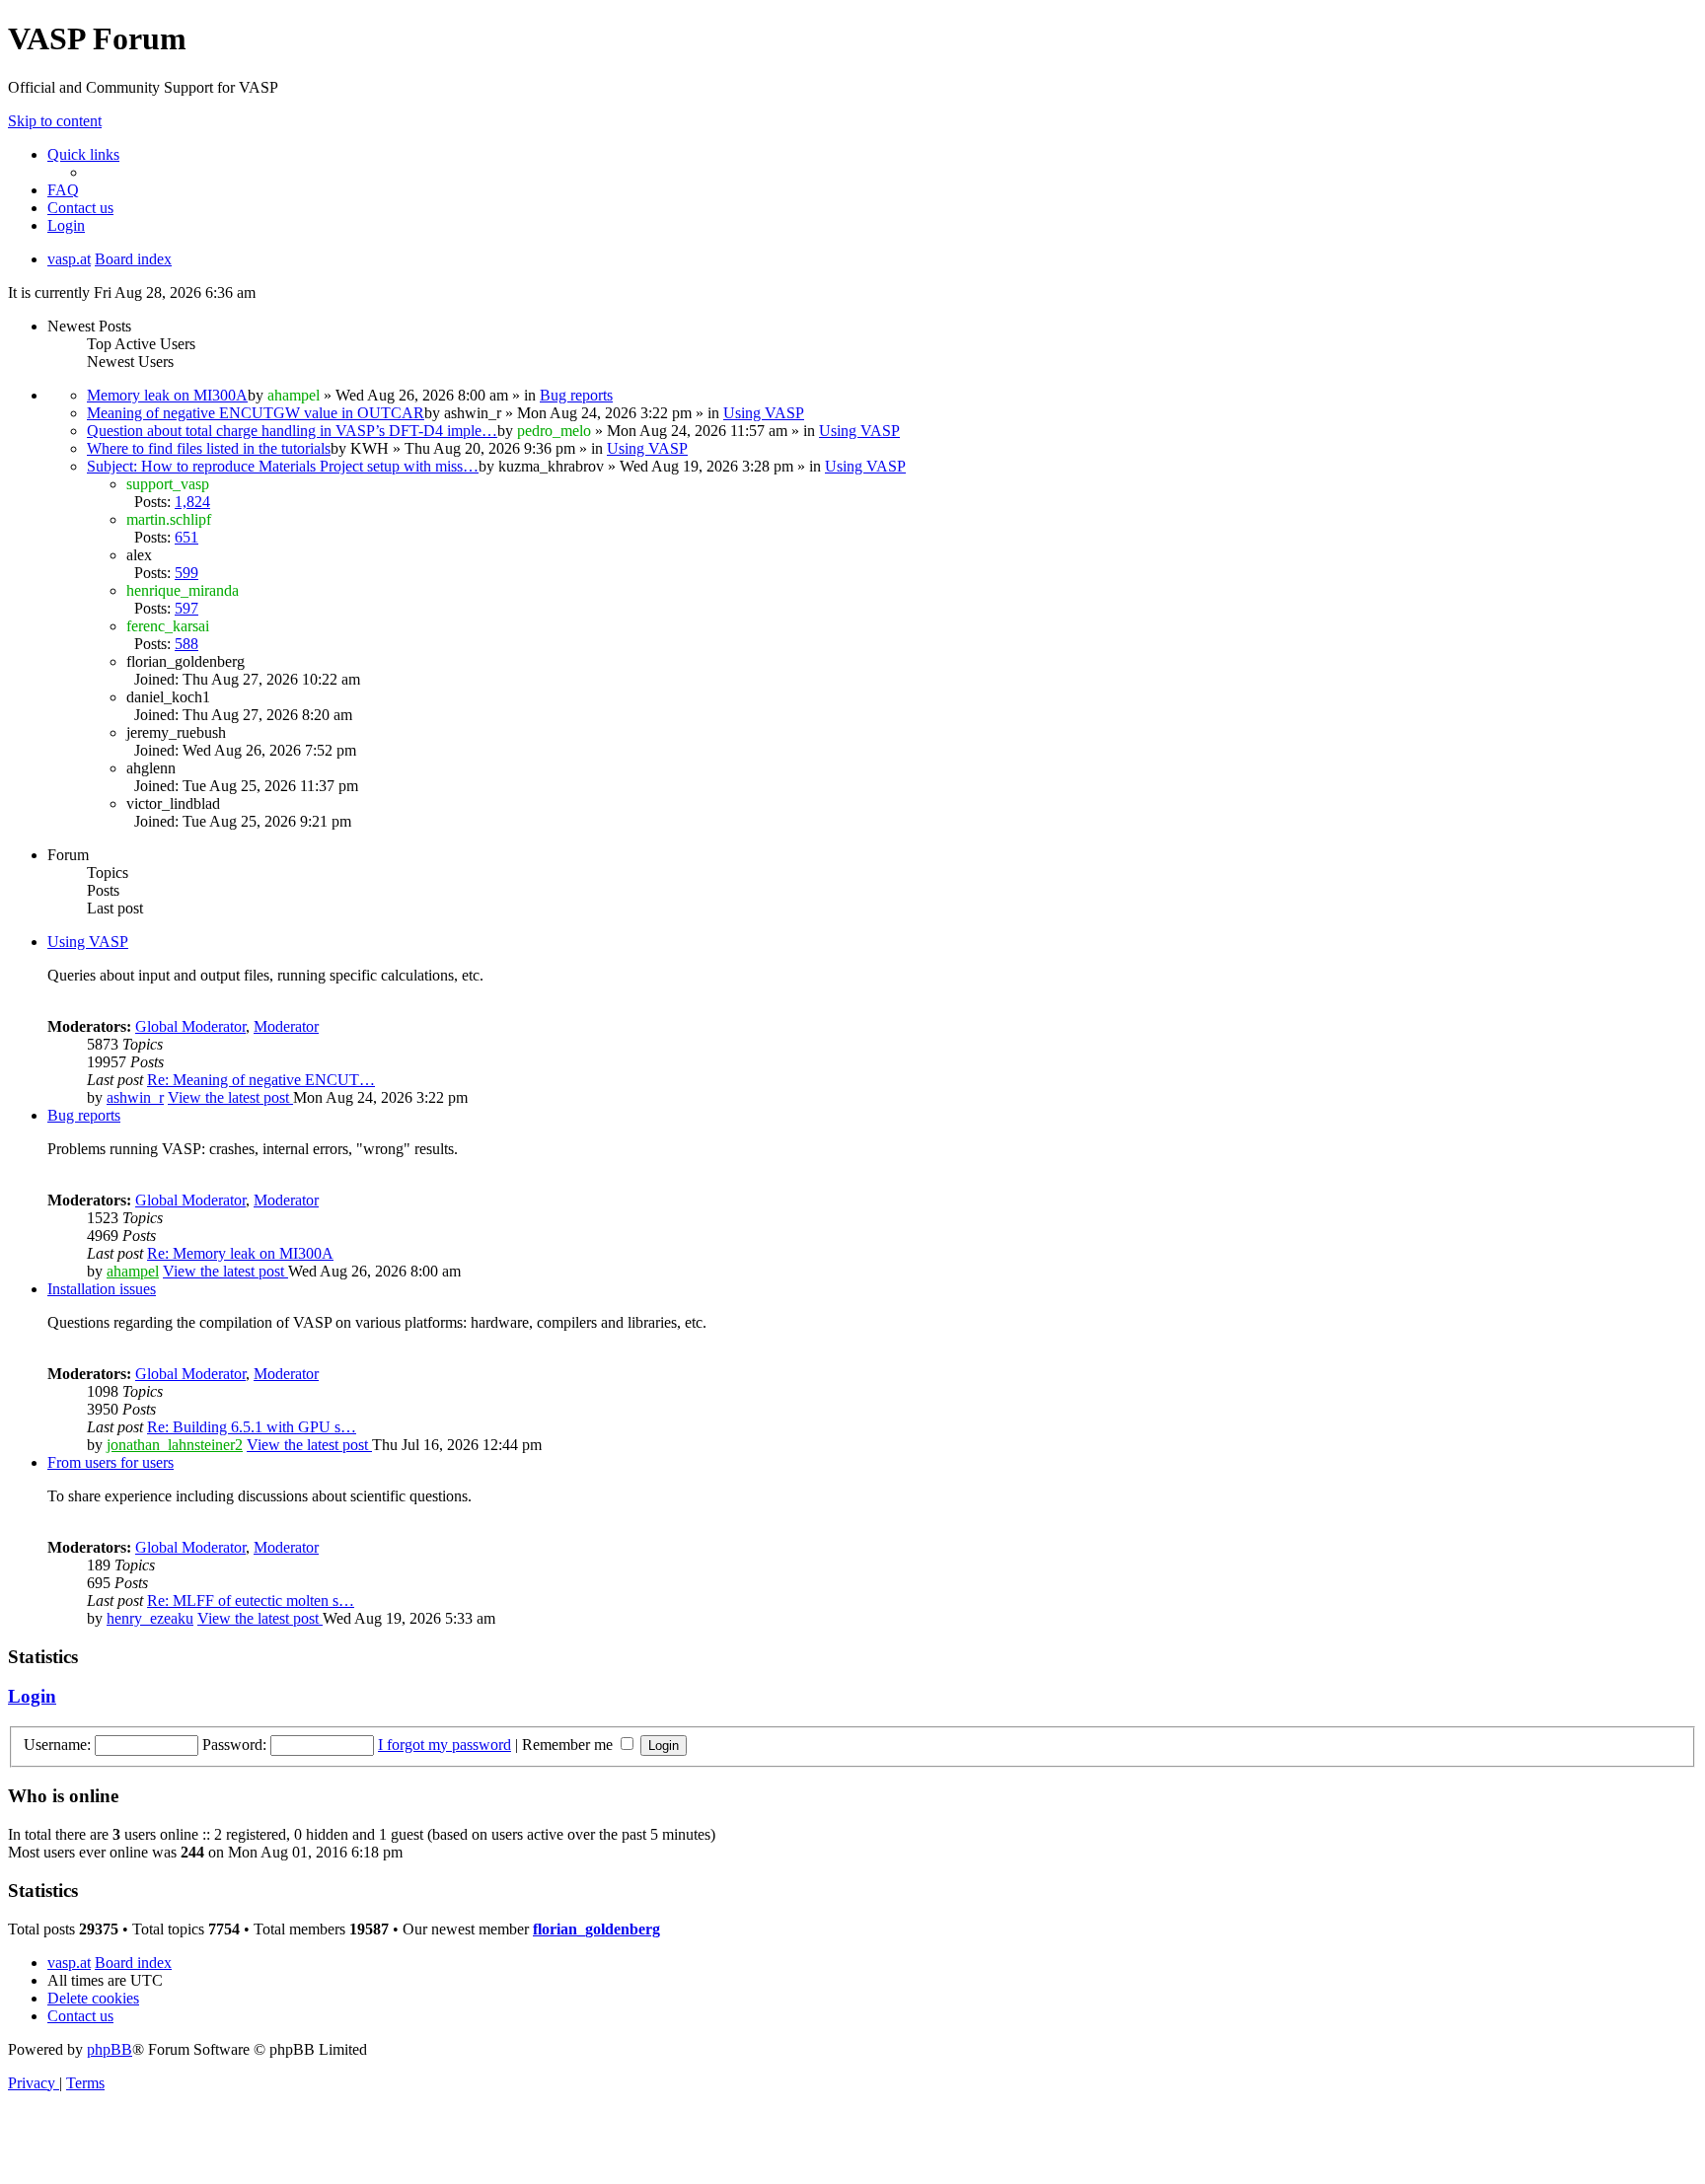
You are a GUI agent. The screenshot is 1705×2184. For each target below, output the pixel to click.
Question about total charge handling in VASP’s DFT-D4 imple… (292, 431)
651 (186, 537)
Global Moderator (190, 1026)
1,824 (192, 502)
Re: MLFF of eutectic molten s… (251, 1601)
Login (32, 1696)
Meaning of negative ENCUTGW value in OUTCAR (256, 413)
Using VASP (764, 413)
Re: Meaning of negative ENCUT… (261, 1080)
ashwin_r (135, 1097)
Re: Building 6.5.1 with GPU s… (252, 1427)
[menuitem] (63, 190)
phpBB (110, 2049)
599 (186, 573)
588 (186, 644)
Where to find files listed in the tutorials (209, 448)
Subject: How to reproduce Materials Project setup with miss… (283, 466)
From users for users (111, 1462)
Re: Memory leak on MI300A (240, 1253)
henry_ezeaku (150, 1618)
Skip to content (55, 121)
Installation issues (102, 1289)
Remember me (569, 1745)
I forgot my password (445, 1745)
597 (186, 608)
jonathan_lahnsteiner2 (175, 1445)
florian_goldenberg (596, 1929)
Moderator (286, 1026)
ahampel (133, 1271)
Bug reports (576, 395)
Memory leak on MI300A (167, 395)
